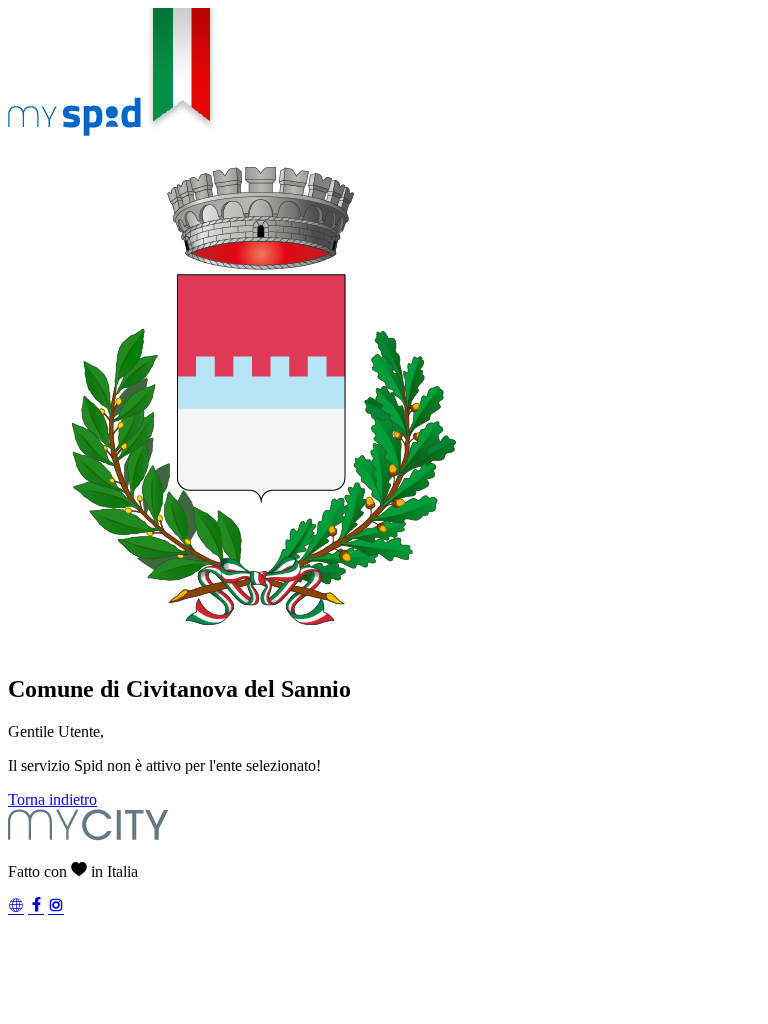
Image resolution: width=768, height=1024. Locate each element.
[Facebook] (36, 907)
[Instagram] (56, 907)
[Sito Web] (16, 907)
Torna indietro (52, 799)
